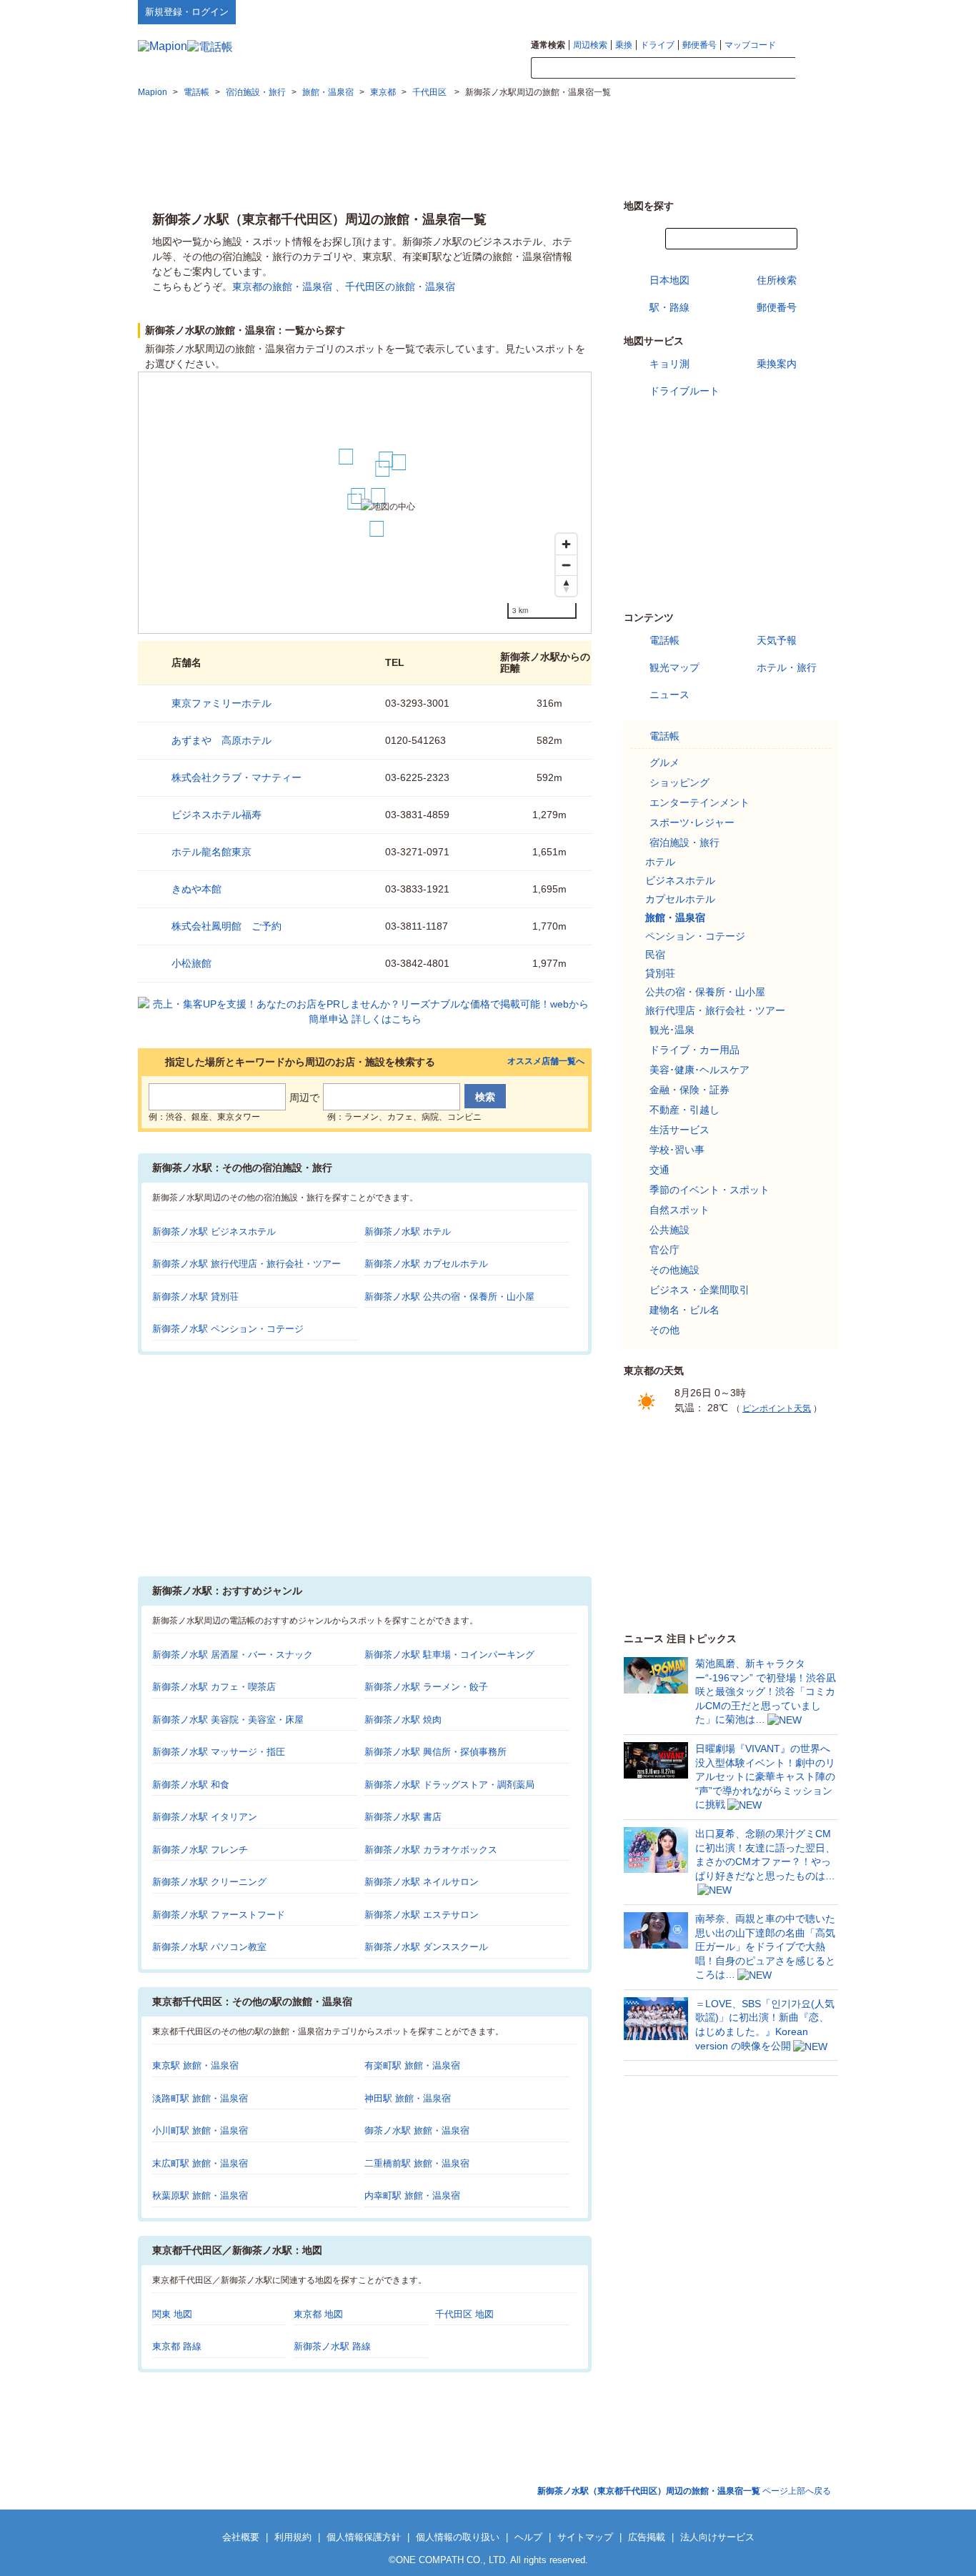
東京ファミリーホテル (221, 703)
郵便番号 (699, 45)
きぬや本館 (196, 889)
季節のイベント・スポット (709, 1190)
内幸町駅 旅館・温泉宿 (412, 2195)
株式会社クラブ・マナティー (236, 777)
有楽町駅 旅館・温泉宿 (412, 2065)
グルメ (664, 762)
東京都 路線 (177, 2346)
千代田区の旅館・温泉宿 (400, 287)
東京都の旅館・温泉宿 (282, 287)
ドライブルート (684, 391)
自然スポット (679, 1210)
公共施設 (669, 1230)
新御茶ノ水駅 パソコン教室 (209, 1947)
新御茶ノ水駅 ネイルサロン (422, 1882)
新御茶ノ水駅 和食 (191, 1785)
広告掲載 (647, 2537)
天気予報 (777, 640)
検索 (817, 69)
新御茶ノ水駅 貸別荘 (195, 1297)
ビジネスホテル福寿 (216, 815)
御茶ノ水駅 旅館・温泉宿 (417, 2130)
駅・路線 (669, 307)
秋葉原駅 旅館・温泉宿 (200, 2195)
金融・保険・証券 (689, 1090)
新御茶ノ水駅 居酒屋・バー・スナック (233, 1655)
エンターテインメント (699, 802)
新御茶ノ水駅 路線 (332, 2346)
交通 (659, 1170)
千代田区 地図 (464, 2314)
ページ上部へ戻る (684, 2491)
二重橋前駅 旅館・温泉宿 (417, 2163)
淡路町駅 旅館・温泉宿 (200, 2098)
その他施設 (674, 1270)
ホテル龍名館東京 (211, 852)
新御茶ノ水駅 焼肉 (403, 1720)
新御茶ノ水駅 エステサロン (422, 1915)
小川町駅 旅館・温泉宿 (200, 2130)
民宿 (655, 955)
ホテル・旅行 (787, 667)
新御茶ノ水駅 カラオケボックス (431, 1850)
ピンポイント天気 (777, 1408)
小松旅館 (191, 963)
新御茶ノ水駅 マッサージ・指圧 (219, 1752)
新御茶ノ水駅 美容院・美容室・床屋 (228, 1720)
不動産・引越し (684, 1110)
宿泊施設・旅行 (684, 842)
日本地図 (669, 280)
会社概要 (241, 2537)
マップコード (750, 45)
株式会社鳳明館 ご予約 (226, 926)
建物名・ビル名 (684, 1310)
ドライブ (657, 45)
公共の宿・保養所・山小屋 (705, 992)
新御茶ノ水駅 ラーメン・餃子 (426, 1687)
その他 (664, 1330)
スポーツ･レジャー (692, 822)
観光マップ (674, 667)
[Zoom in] (566, 544)
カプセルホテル (680, 899)
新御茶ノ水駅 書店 (403, 1817)
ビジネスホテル (680, 880)
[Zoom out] (566, 565)
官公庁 (664, 1250)
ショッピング (679, 782)
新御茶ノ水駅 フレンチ (200, 1850)
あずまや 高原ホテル (221, 740)
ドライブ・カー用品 (694, 1050)
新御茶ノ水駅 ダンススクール (426, 1947)
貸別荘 (660, 973)
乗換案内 (777, 364)
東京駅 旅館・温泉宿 (195, 2065)
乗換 (624, 45)
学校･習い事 (677, 1150)
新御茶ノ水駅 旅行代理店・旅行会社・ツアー (247, 1264)
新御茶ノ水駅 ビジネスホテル (214, 1232)
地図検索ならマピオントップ (698, 11)
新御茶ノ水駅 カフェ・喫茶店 (214, 1687)
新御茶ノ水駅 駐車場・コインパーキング (449, 1655)
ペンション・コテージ (695, 936)
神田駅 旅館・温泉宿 (408, 2098)
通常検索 (548, 45)
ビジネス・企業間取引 (699, 1290)
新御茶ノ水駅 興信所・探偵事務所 (435, 1752)
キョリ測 (669, 364)
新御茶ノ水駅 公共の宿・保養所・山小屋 (449, 1297)
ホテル (660, 862)
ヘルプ (770, 11)
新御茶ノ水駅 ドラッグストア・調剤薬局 (449, 1785)
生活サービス (679, 1130)
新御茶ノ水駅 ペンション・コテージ (228, 1329)
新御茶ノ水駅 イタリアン (205, 1817)
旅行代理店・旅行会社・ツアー (715, 1010)
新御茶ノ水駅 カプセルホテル (426, 1264)
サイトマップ (815, 11)
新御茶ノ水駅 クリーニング (209, 1882)
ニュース (669, 695)
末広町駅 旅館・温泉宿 (200, 2163)
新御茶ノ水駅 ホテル (408, 1232)
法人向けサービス (717, 2537)
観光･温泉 (672, 1030)
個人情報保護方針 (364, 2537)
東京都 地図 (318, 2314)
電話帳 (664, 640)
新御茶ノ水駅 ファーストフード (219, 1915)
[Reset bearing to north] (566, 586)
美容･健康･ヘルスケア (699, 1070)
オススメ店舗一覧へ (546, 1061)
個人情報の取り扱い (458, 2537)
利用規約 (293, 2537)
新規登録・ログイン (187, 12)
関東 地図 (172, 2314)
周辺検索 (590, 45)
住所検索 (777, 280)
